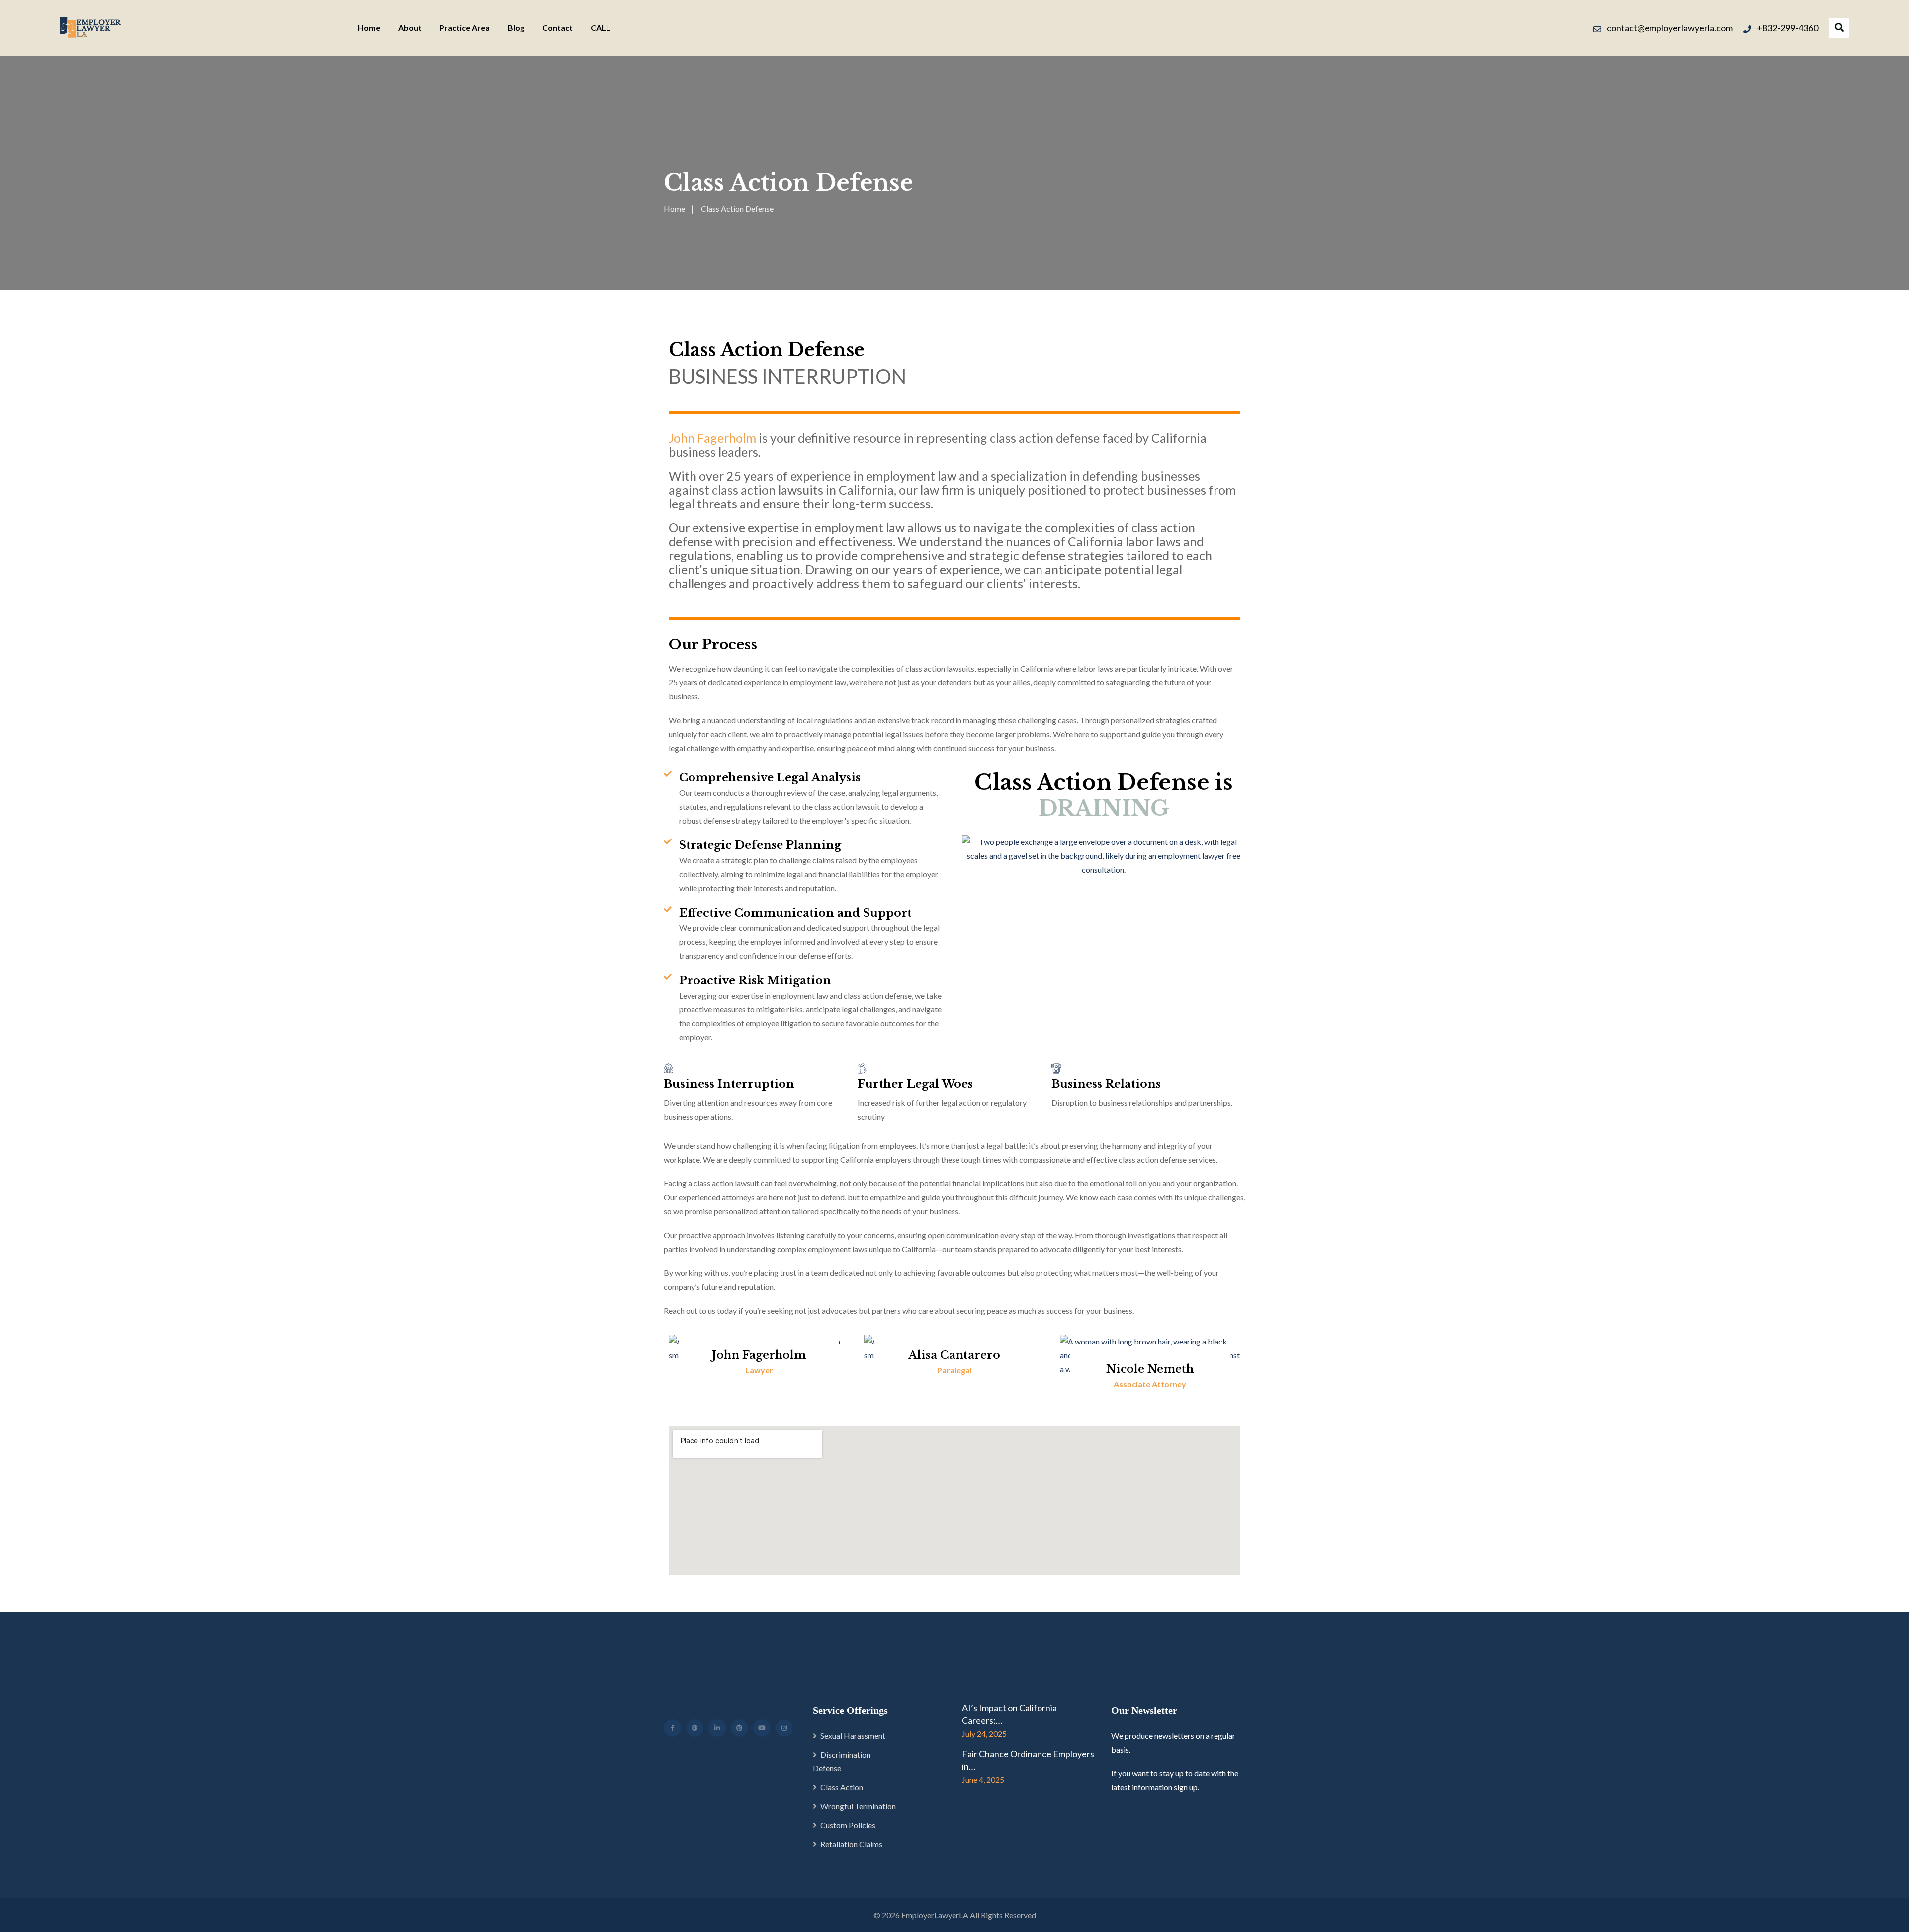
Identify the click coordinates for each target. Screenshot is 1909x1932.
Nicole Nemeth (1150, 1369)
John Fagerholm (712, 438)
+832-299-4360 (1787, 28)
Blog (516, 28)
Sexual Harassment (853, 1735)
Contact (558, 28)
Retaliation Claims (851, 1844)
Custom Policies (848, 1825)
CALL (601, 28)
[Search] (1839, 28)
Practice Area (465, 28)
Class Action (842, 1787)
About (410, 28)
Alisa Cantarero (954, 1355)
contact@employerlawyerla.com (1670, 28)
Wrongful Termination (858, 1806)
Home (369, 28)
